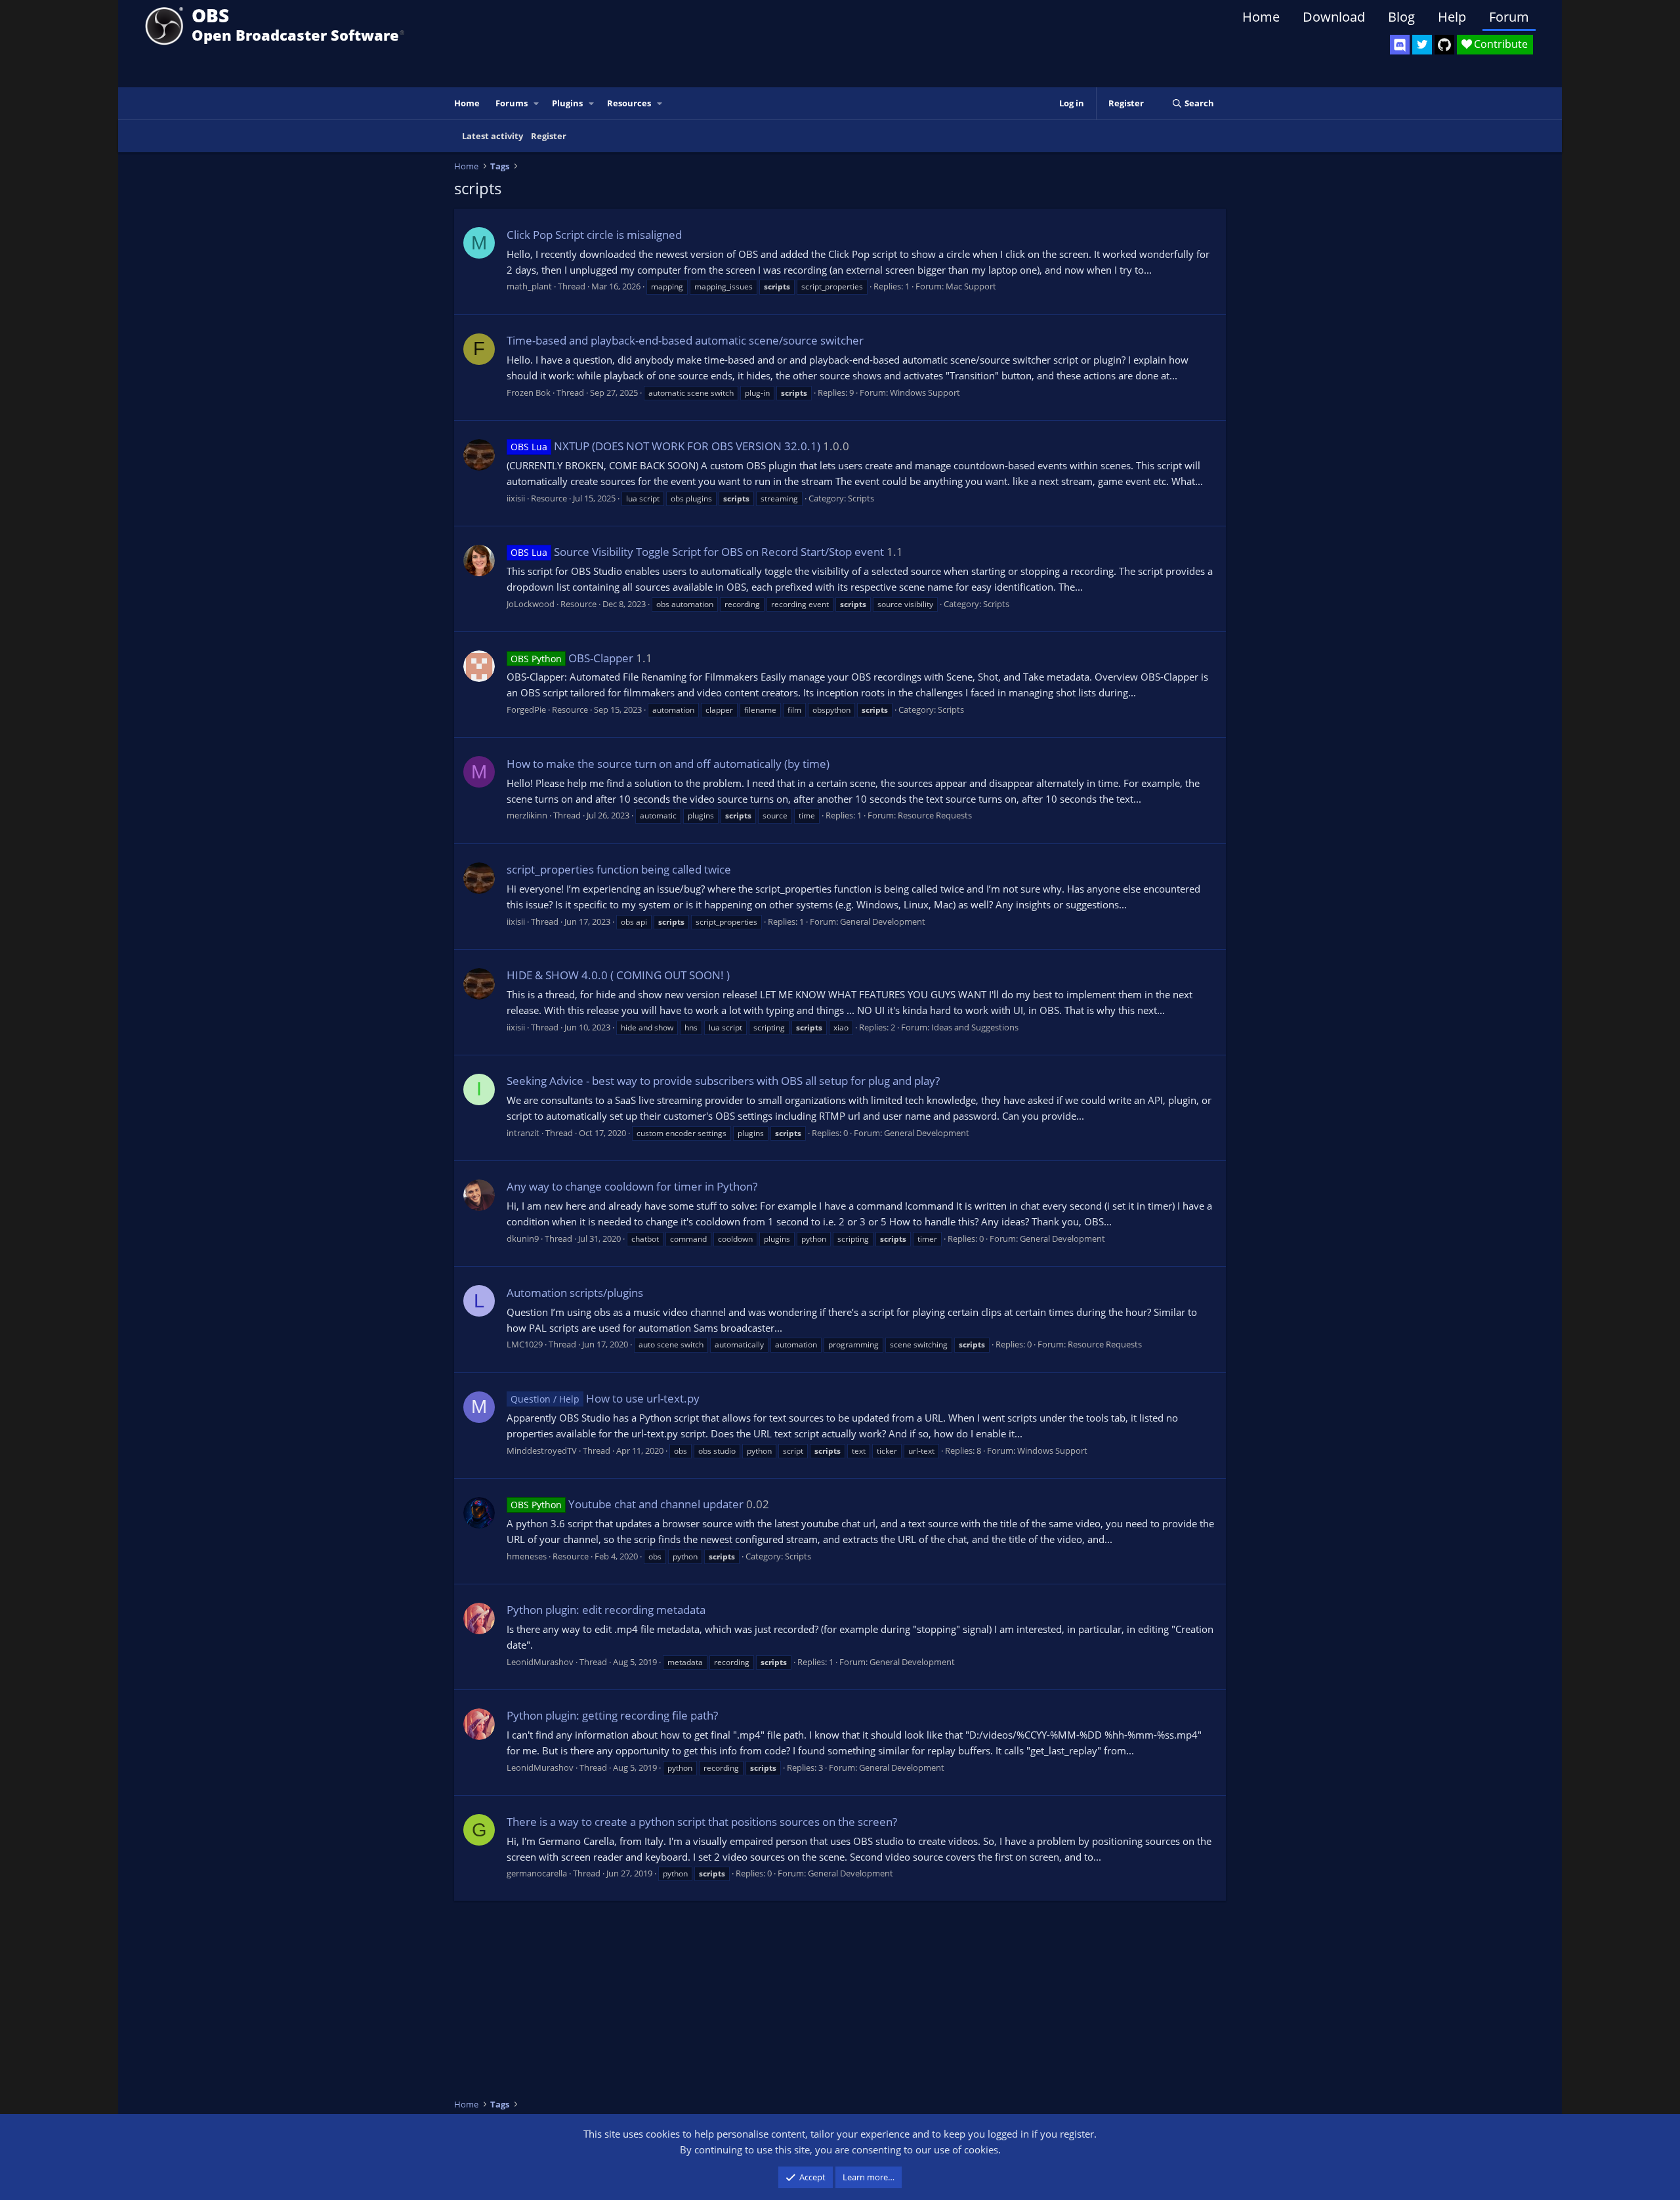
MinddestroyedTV (542, 1450)
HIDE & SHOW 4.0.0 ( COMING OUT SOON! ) (618, 975)
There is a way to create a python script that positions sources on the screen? (702, 1822)
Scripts (861, 498)
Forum (1509, 17)
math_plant (529, 286)
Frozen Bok (529, 392)
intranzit (523, 1133)
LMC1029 (525, 1344)
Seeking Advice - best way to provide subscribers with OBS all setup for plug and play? (723, 1081)
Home (1261, 17)
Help (1452, 17)
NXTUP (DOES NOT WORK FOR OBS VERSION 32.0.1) (665, 446)
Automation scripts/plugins (575, 1293)
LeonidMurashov (540, 1662)
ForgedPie (526, 709)
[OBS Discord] (1400, 45)
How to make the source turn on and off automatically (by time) (668, 764)
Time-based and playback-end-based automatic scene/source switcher (685, 340)
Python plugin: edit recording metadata (606, 1610)
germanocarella (537, 1873)
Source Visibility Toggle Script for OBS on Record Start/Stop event (697, 552)
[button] (537, 103)
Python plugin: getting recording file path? (612, 1715)
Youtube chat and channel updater (627, 1504)
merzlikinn (527, 815)
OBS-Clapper (572, 658)
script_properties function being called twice (619, 869)
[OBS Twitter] (1422, 45)
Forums (512, 103)
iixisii (516, 498)
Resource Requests (935, 815)
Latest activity (493, 136)
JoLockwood (531, 604)
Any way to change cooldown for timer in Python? (632, 1186)
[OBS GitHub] (1444, 45)
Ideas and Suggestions (975, 1027)
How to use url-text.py (605, 1398)
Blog (1401, 17)
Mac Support (971, 286)
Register (549, 136)
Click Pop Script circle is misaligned (594, 235)
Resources (629, 103)
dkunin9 (523, 1238)
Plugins (567, 103)
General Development (883, 921)
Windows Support (925, 392)
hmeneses (527, 1556)
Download (1334, 17)
